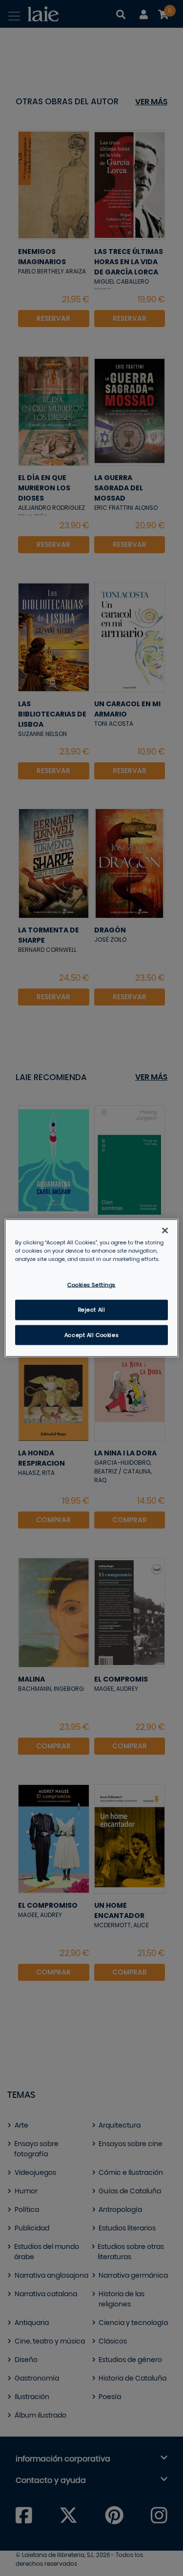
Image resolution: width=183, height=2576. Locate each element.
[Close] (165, 1230)
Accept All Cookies (91, 1335)
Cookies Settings (91, 1285)
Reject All (92, 1309)
